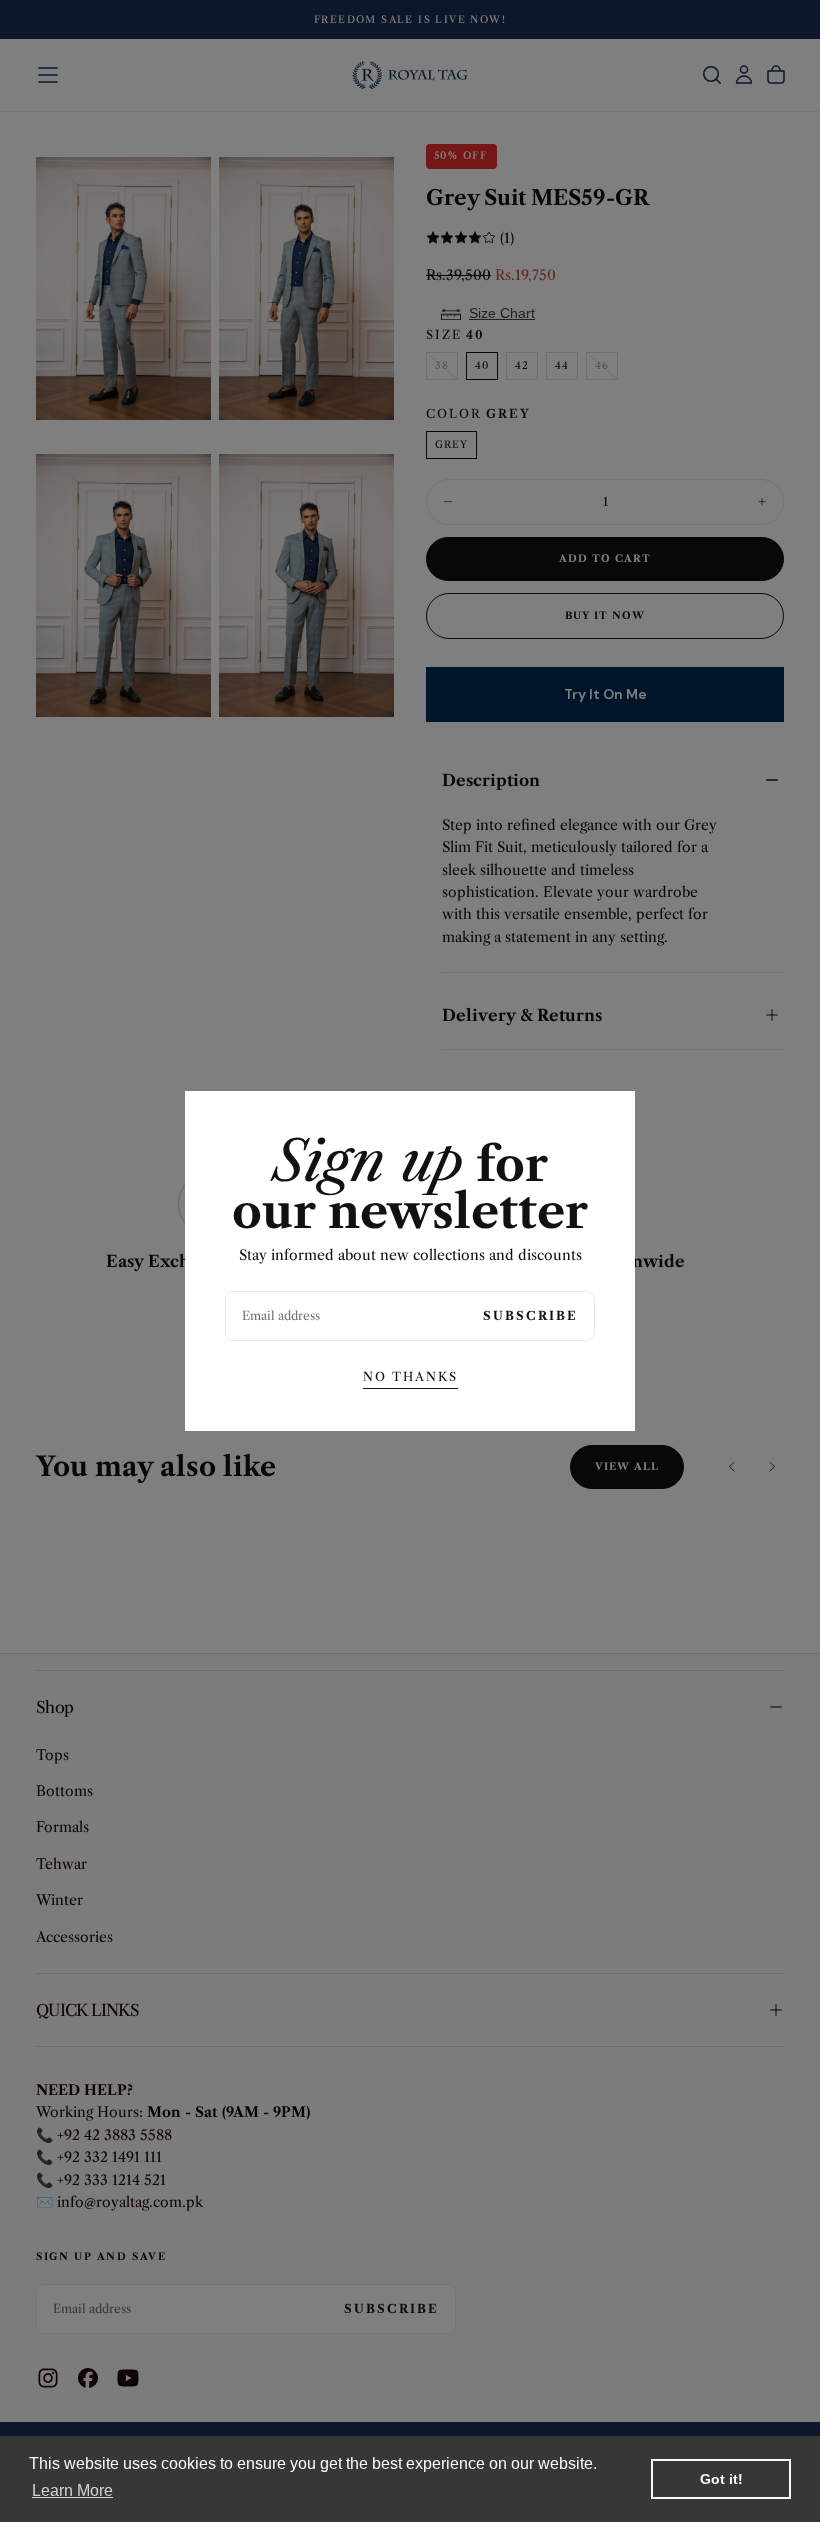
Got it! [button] (721, 2479)
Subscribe (530, 1315)
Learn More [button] (72, 2490)
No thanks (410, 1376)
